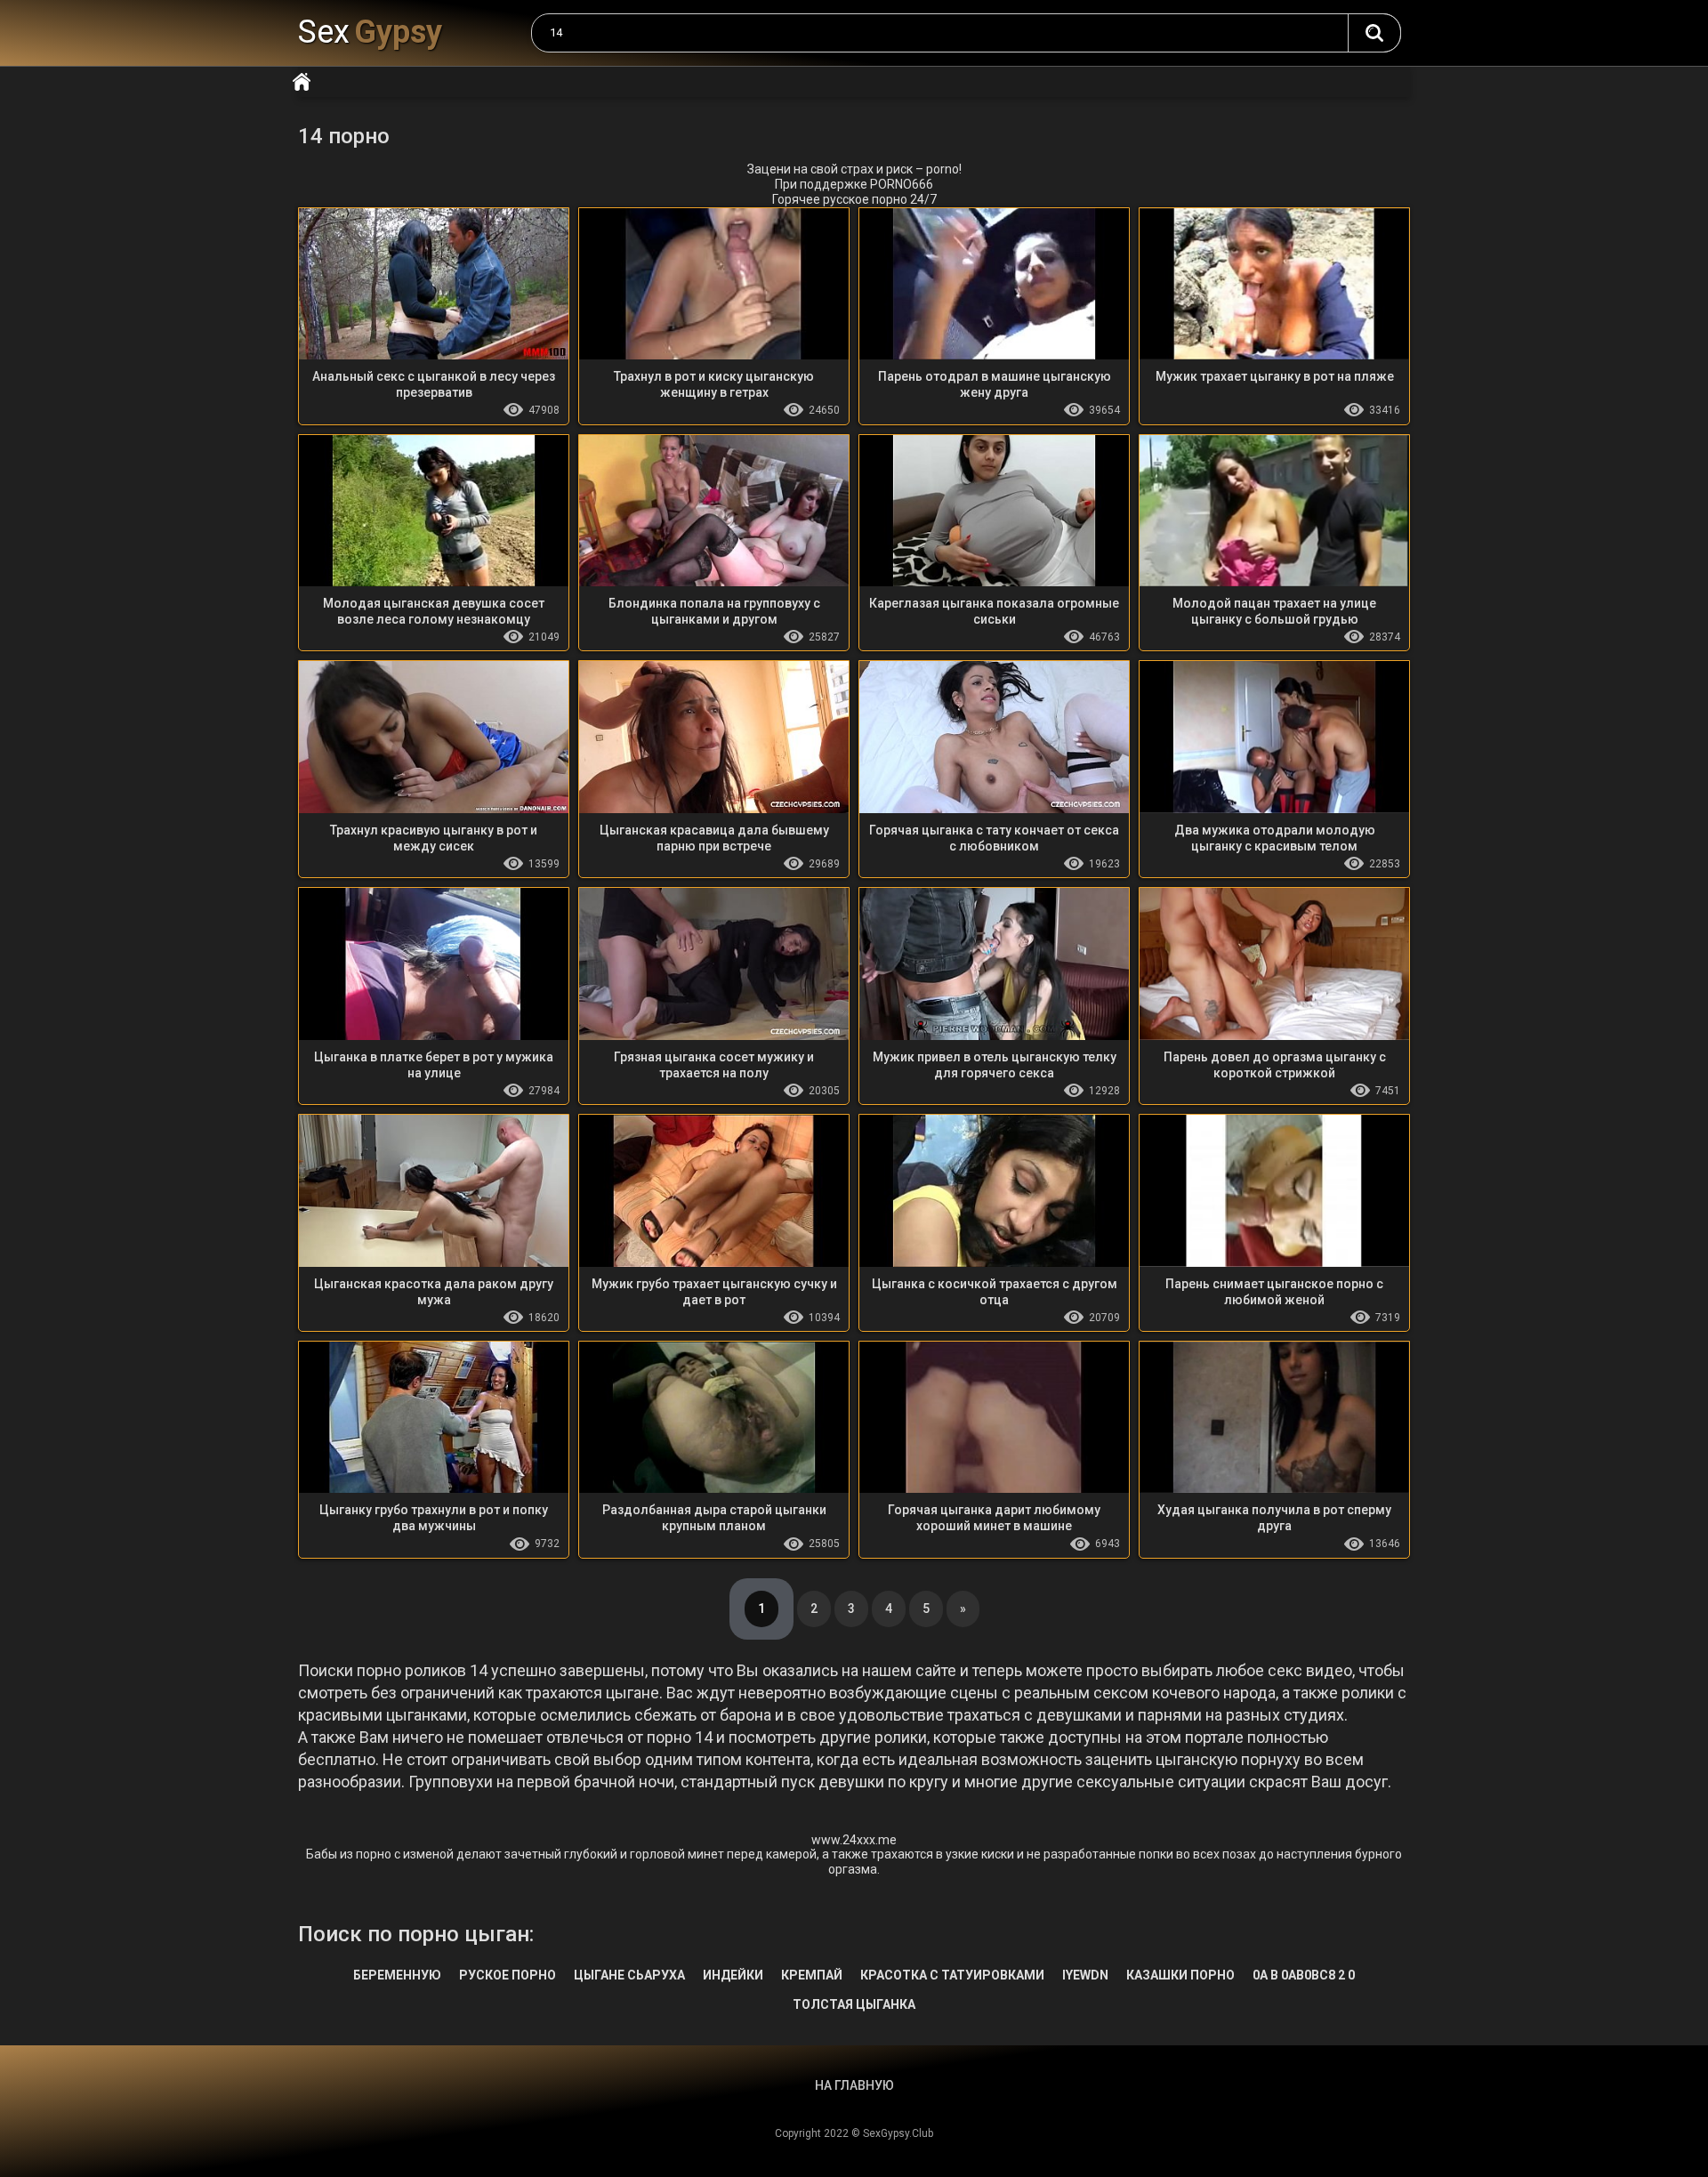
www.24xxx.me (854, 1840)
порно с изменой (405, 1854)
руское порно (508, 1975)
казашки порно (1180, 1975)
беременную (397, 1975)
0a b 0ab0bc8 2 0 (1304, 1975)
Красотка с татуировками (952, 1975)
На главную (302, 82)
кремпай (812, 1975)
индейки (733, 1975)
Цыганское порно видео (1374, 33)
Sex (370, 32)
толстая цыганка (854, 2004)
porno (943, 169)
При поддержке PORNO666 (854, 184)
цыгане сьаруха (629, 1975)
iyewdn (1085, 1975)
